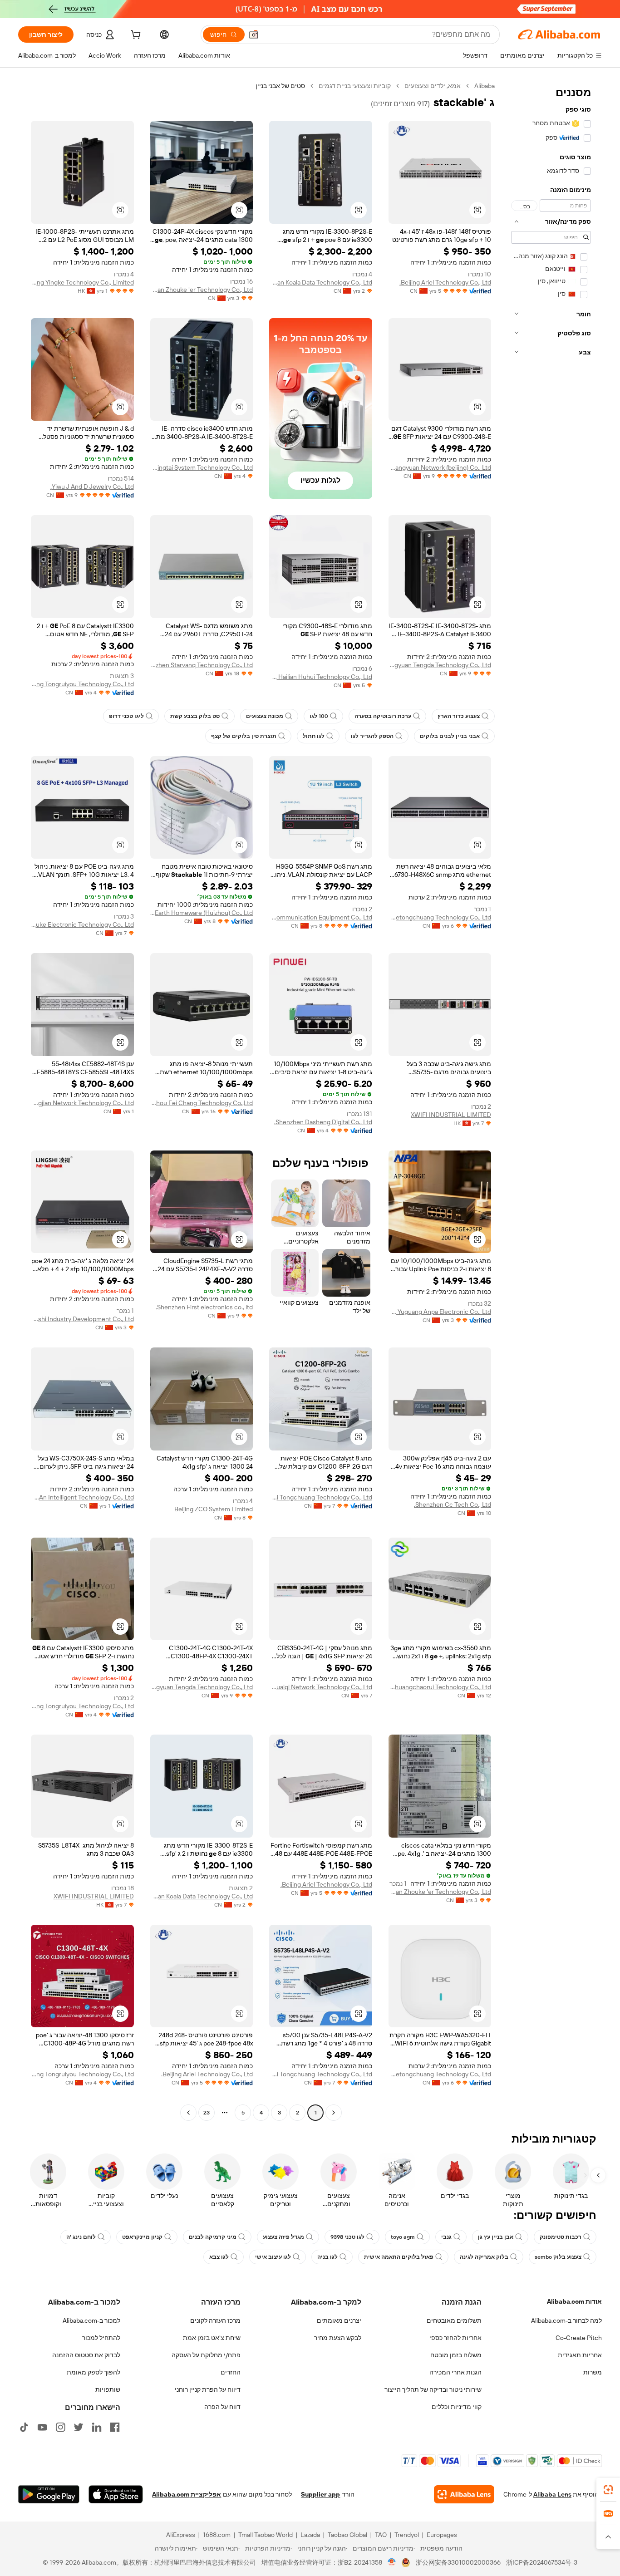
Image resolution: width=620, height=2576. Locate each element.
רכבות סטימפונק (561, 2237)
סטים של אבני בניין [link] (280, 86)
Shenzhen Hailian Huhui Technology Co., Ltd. (321, 677)
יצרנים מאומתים (339, 2320)
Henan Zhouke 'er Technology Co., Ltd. (202, 290)
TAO (381, 2535)
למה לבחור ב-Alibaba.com (566, 2320)
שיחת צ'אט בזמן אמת (212, 2338)
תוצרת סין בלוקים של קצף (244, 736)
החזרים (231, 2372)
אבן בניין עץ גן (496, 2237)
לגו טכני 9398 (347, 2237)
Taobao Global (347, 2535)
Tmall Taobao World (266, 2535)
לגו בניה (327, 2257)
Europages (442, 2535)
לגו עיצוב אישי (273, 2257)
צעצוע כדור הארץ (459, 716)
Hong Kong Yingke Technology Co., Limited (82, 282)
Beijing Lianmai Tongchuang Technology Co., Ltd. (321, 1497)
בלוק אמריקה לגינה (484, 2257)
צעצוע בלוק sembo (558, 2257)
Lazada (310, 2535)
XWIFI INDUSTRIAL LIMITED (451, 1115)
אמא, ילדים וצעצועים (433, 86)
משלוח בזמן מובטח (456, 2355)
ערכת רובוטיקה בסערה (383, 716)
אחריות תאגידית (580, 2355)
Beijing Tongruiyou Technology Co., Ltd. (82, 684)
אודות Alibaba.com (574, 2301)
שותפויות (108, 2389)
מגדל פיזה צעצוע (283, 2237)
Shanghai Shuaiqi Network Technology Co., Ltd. (321, 1687)
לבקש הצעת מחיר (338, 2338)
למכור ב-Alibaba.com (91, 2320)
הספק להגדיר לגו (372, 736)
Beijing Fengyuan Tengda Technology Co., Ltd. (440, 665)
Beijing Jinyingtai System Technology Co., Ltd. (202, 467)
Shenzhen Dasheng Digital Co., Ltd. (323, 1122)
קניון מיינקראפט (142, 2237)
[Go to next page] (188, 2113)
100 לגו (319, 716)
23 (207, 2113)
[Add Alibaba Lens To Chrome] (464, 2494)
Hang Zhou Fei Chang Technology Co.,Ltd (202, 1103)
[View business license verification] (392, 2562)
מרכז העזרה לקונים (215, 2320)
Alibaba (485, 86)
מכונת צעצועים (265, 716)
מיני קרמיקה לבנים (213, 2237)
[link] (608, 2490)
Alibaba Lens (552, 2494)
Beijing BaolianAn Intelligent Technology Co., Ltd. (82, 1497)
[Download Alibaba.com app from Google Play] (49, 2494)
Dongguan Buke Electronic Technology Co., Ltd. (82, 924)
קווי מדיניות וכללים (457, 2407)
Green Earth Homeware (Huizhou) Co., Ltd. (202, 913)
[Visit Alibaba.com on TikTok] (24, 2427)
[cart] (135, 36)
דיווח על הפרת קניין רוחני (208, 2389)
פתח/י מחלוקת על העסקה (206, 2355)
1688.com (217, 2535)
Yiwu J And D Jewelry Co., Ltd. (92, 487)
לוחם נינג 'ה (81, 2237)
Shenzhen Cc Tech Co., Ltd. (453, 1504)
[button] (254, 34)
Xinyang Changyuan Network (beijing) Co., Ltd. (440, 467)
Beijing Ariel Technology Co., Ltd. (445, 282)
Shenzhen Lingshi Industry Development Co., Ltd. (82, 1319)
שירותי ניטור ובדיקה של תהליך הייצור (433, 2389)
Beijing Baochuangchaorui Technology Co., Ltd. (440, 1687)
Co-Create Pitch (579, 2338)
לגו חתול (314, 736)
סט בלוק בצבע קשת (195, 716)
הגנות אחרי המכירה (455, 2372)
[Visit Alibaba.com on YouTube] (42, 2427)
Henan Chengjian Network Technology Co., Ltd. (82, 1103)
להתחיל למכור (101, 2338)
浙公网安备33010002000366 (458, 2562)
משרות (593, 2372)
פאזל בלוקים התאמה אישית (399, 2257)
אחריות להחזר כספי (455, 2338)
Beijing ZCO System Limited (214, 1509)
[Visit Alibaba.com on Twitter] (79, 2427)
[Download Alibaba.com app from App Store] (116, 2494)
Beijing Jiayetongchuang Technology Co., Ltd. (440, 917)
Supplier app (320, 2494)
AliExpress (181, 2535)
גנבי (446, 2237)
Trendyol (407, 2535)
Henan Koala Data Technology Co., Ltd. (321, 282)
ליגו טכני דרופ (126, 716)
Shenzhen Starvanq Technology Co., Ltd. (202, 665)
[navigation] (551, 1100)
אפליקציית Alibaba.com (187, 2494)
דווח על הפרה (222, 2407)
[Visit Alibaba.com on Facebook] (115, 2427)
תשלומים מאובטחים (454, 2320)
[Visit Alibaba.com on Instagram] (60, 2427)
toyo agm (403, 2237)
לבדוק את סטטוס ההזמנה (86, 2355)
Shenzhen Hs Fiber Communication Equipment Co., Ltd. (321, 917)
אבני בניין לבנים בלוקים (450, 736)
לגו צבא (219, 2257)
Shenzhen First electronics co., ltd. (204, 1307)
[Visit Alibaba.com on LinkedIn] (97, 2427)
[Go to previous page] (334, 2113)
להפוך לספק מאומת (93, 2372)
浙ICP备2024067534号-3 (542, 2562)
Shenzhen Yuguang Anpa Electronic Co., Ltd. (440, 1312)
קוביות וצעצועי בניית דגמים (355, 86)
